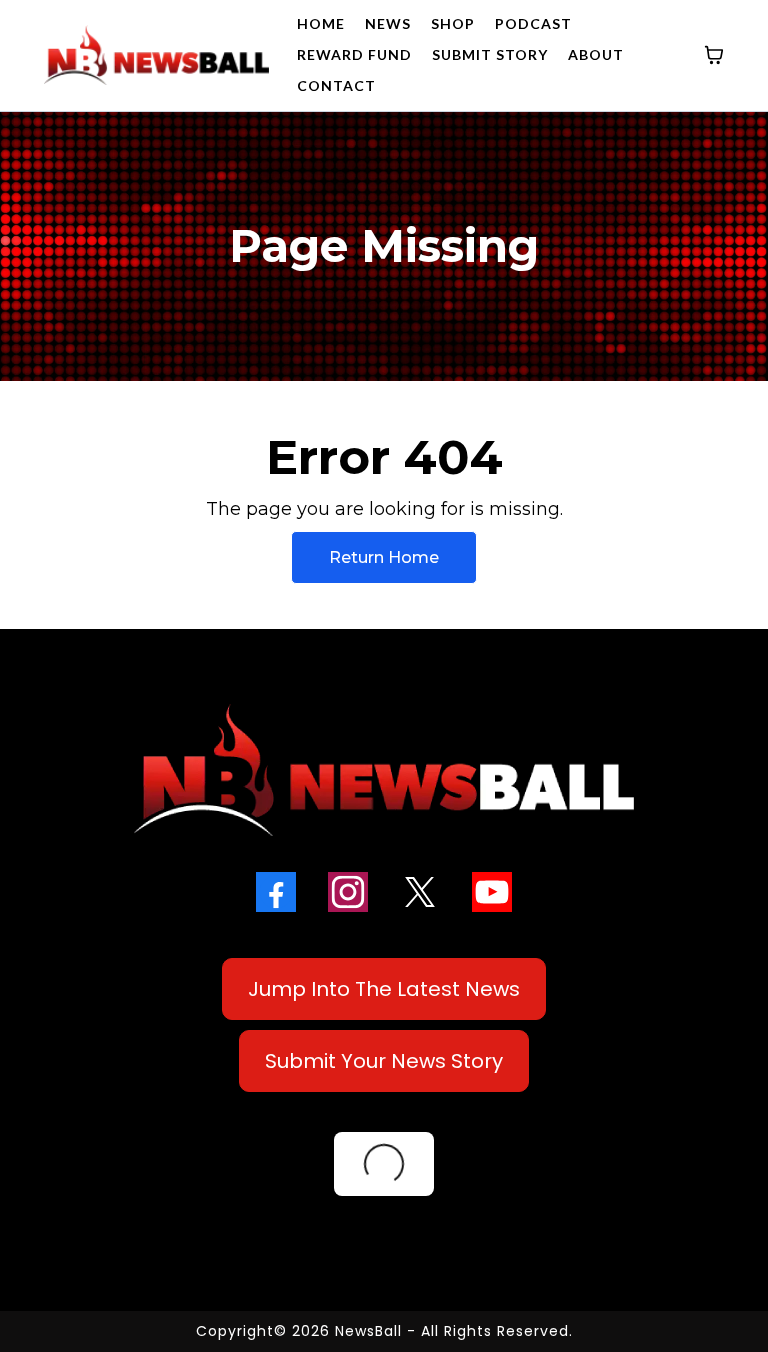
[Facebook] (276, 892)
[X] (420, 892)
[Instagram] (348, 892)
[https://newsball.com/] (156, 55)
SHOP (453, 23)
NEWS (388, 23)
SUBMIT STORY (490, 54)
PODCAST (533, 23)
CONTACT (336, 85)
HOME (321, 23)
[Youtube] (492, 892)
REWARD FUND (354, 54)
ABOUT (596, 54)
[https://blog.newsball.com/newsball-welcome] (384, 770)
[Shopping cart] (714, 55)
